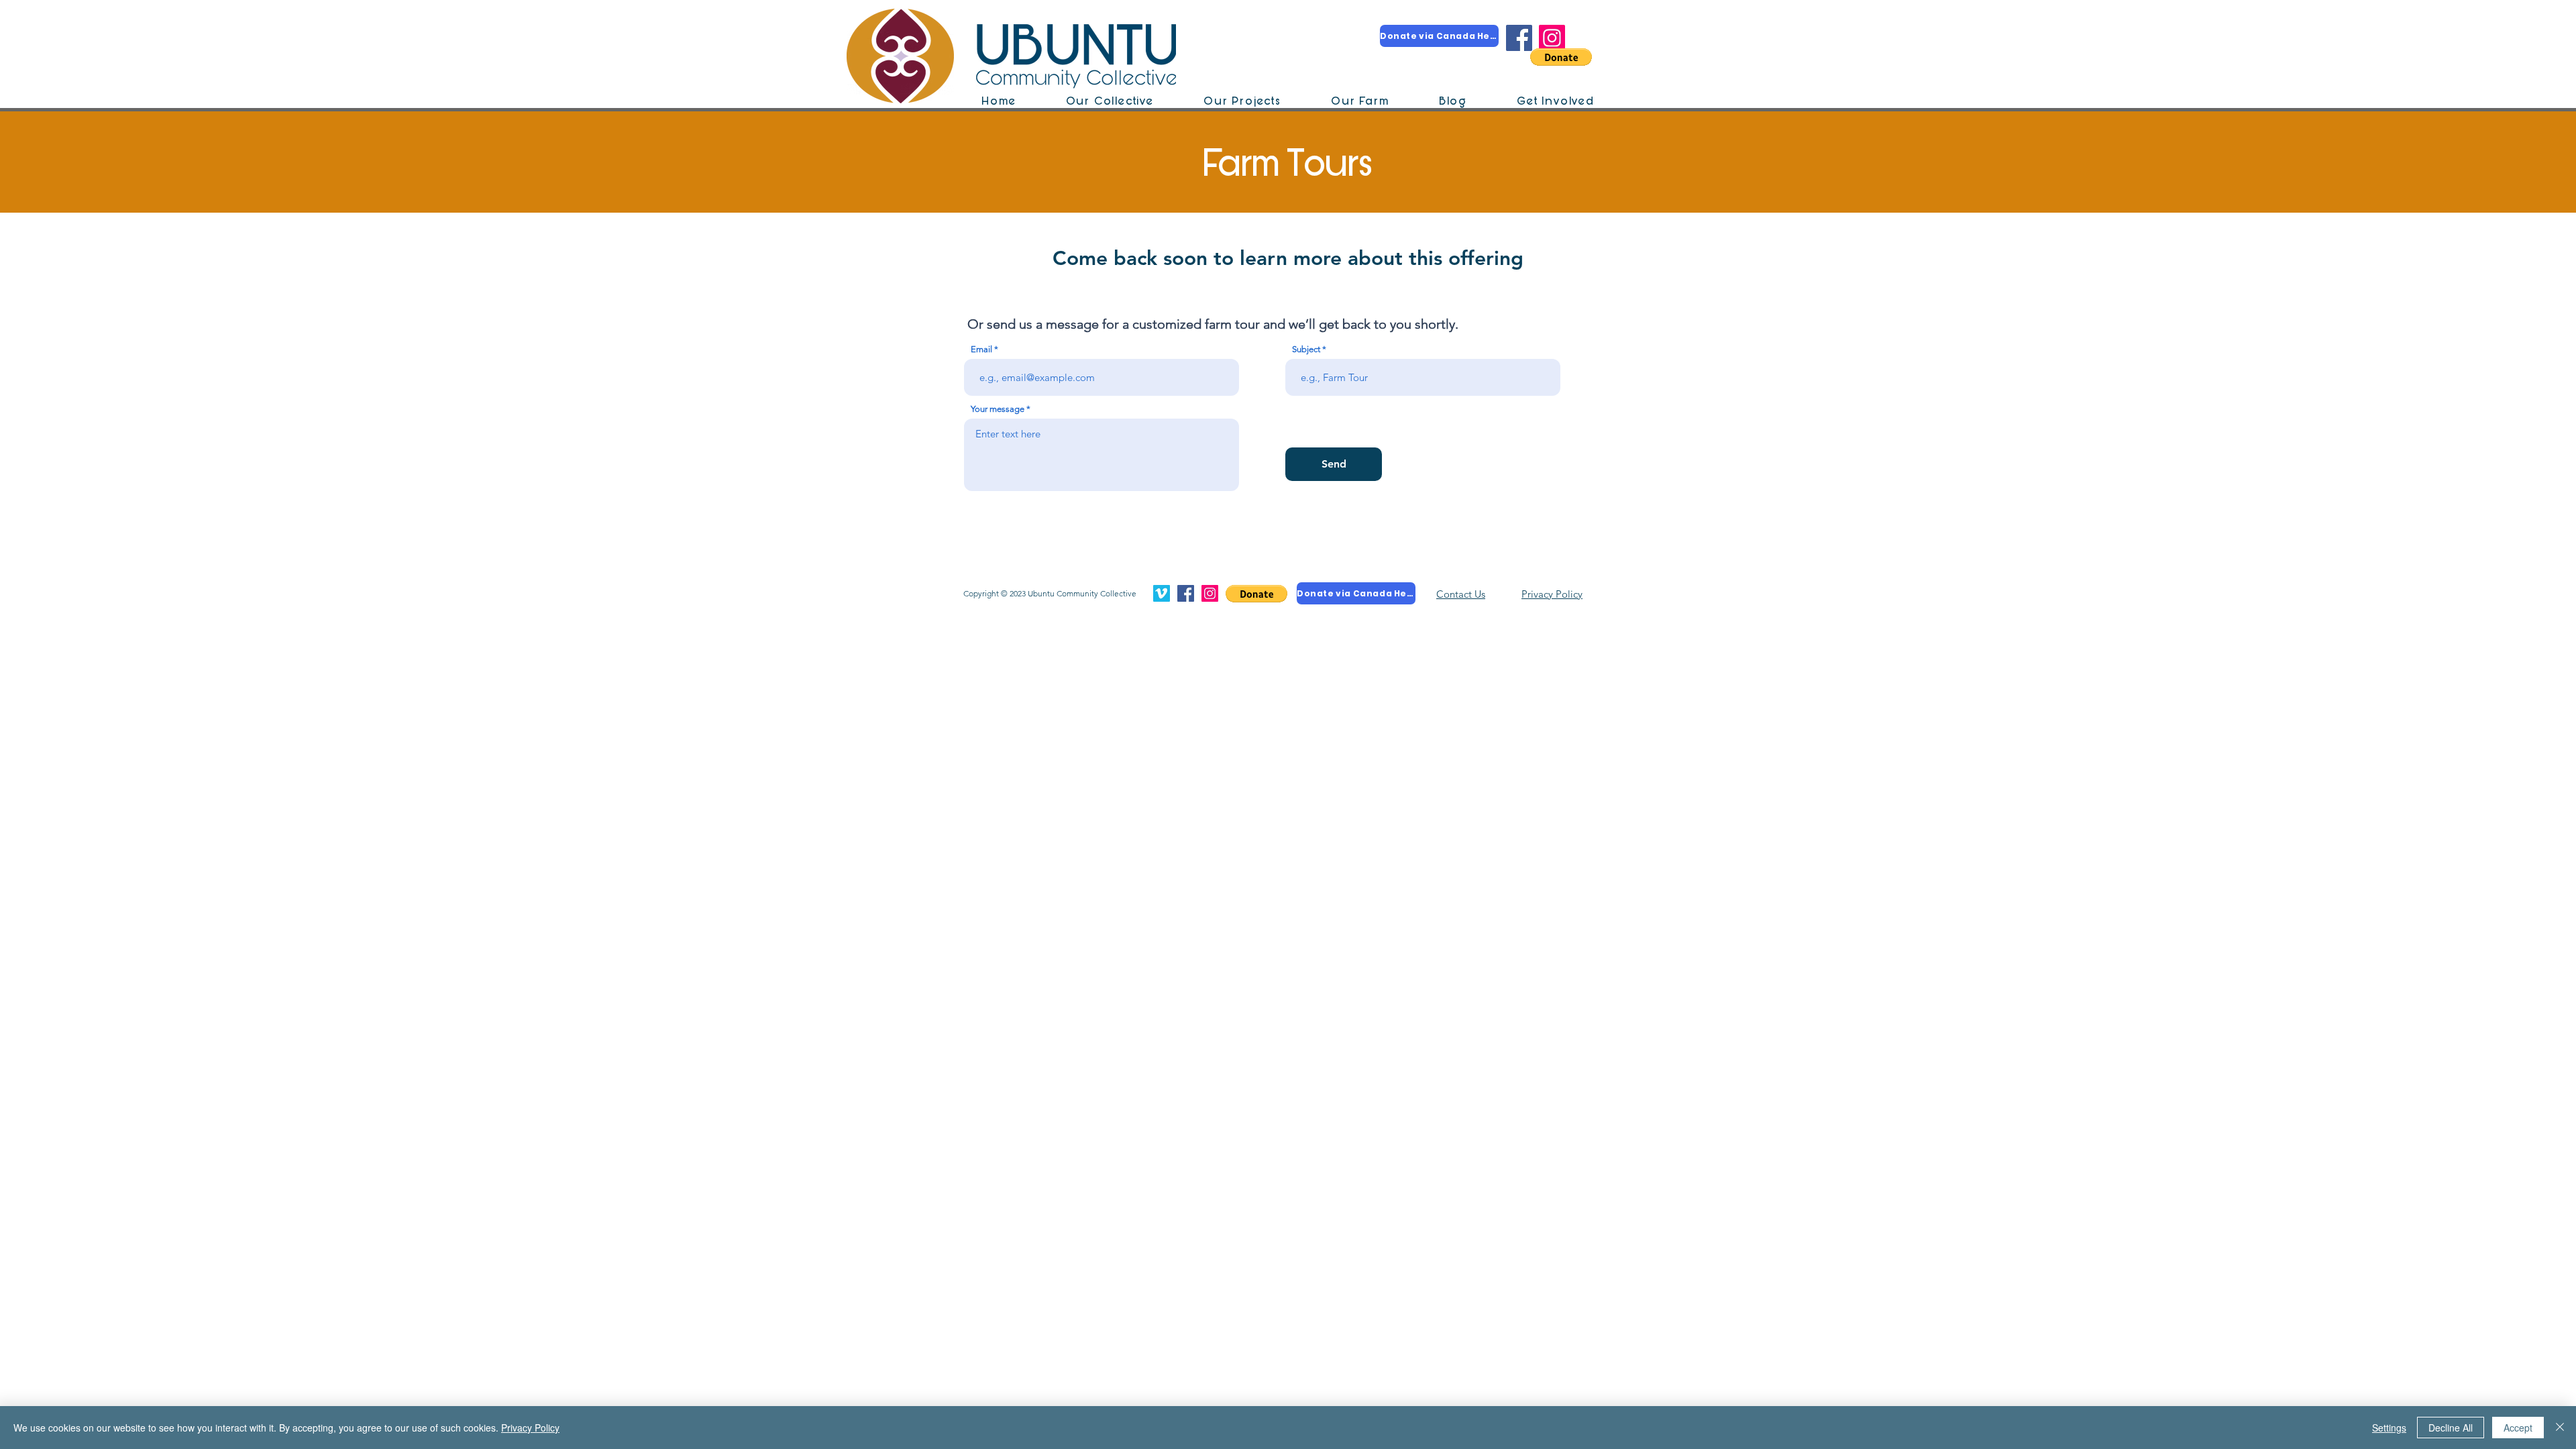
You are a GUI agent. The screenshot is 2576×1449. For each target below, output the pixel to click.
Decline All (2451, 1428)
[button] (1561, 57)
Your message (998, 409)
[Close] (2560, 1428)
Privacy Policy (530, 1428)
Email (981, 349)
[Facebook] (1519, 38)
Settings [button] (2389, 1428)
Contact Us (1461, 594)
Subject (1306, 349)
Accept (2518, 1428)
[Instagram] (1552, 38)
